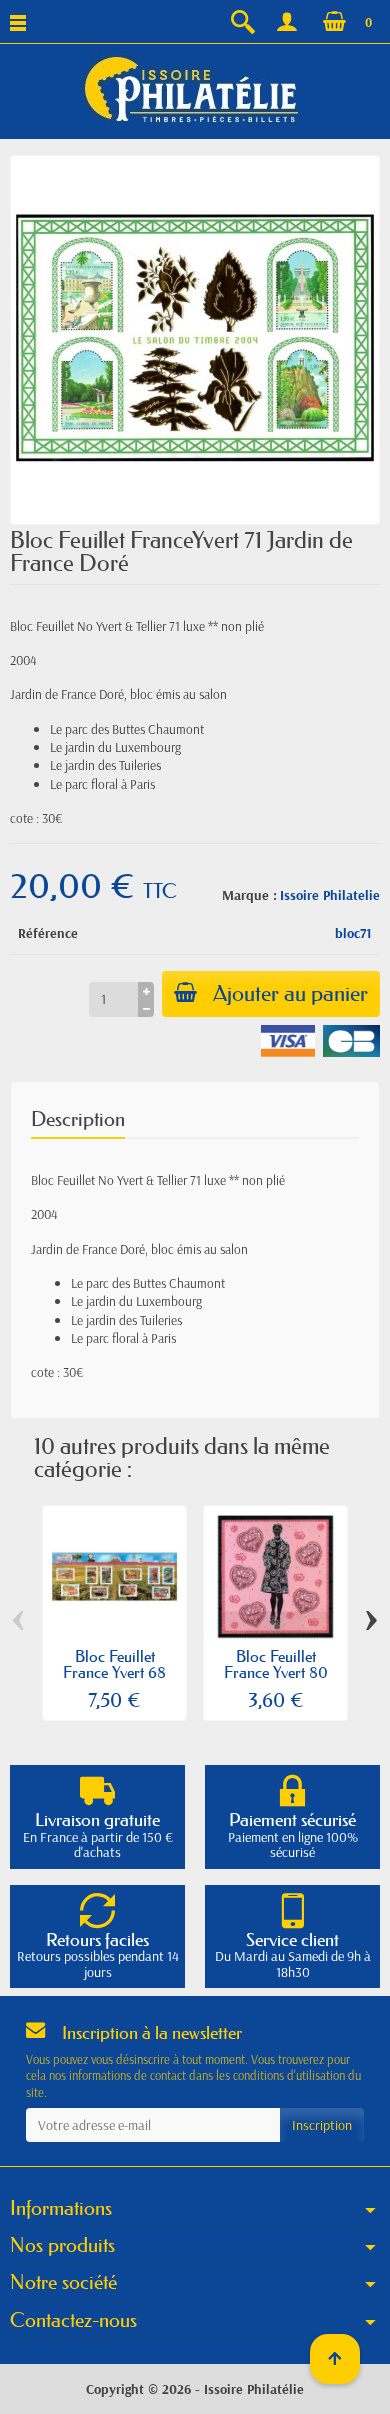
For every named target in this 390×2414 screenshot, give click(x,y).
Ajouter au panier (290, 993)
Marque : (249, 895)
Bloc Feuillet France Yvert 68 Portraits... (114, 1672)
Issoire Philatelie (330, 895)
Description (78, 1119)
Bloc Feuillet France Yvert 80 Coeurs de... (276, 1672)
